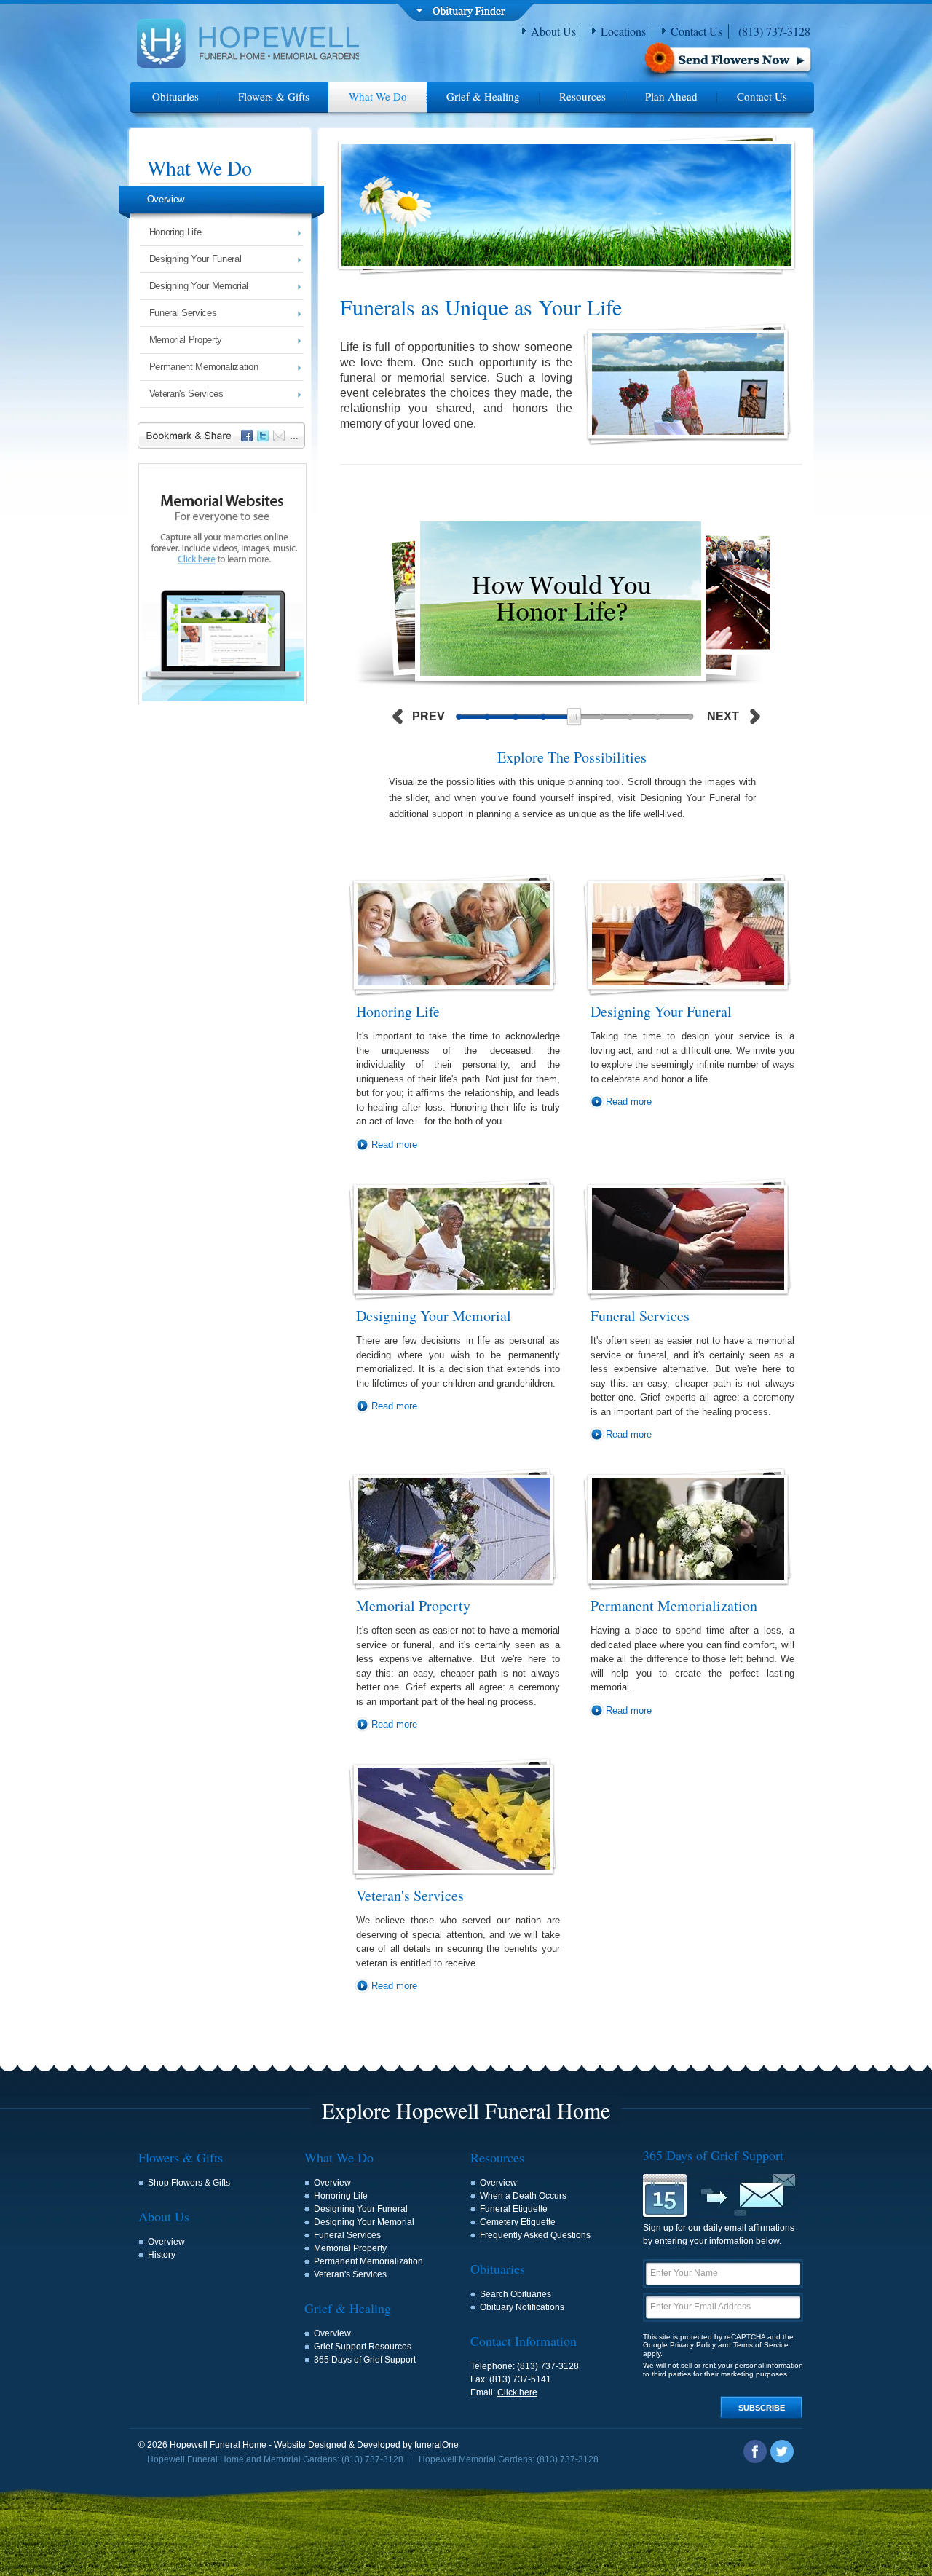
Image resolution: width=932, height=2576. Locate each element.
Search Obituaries (516, 2294)
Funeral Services (183, 313)
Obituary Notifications (522, 2307)
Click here (517, 2392)
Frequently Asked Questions (535, 2235)
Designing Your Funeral (196, 259)
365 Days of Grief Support (365, 2360)
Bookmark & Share (224, 437)
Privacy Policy (693, 2345)
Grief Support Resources (363, 2347)
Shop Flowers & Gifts (189, 2183)
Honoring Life (175, 232)
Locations (623, 31)
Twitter (782, 2451)
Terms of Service (761, 2345)
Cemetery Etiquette (518, 2222)
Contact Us (696, 31)
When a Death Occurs (523, 2196)
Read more (394, 1145)
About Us (553, 31)
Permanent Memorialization (204, 367)
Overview (166, 199)
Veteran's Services (186, 394)
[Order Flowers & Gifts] (726, 62)
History (162, 2255)
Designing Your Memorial (199, 286)
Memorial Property (186, 340)
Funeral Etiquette (514, 2209)
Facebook (755, 2451)
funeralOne (437, 2445)
